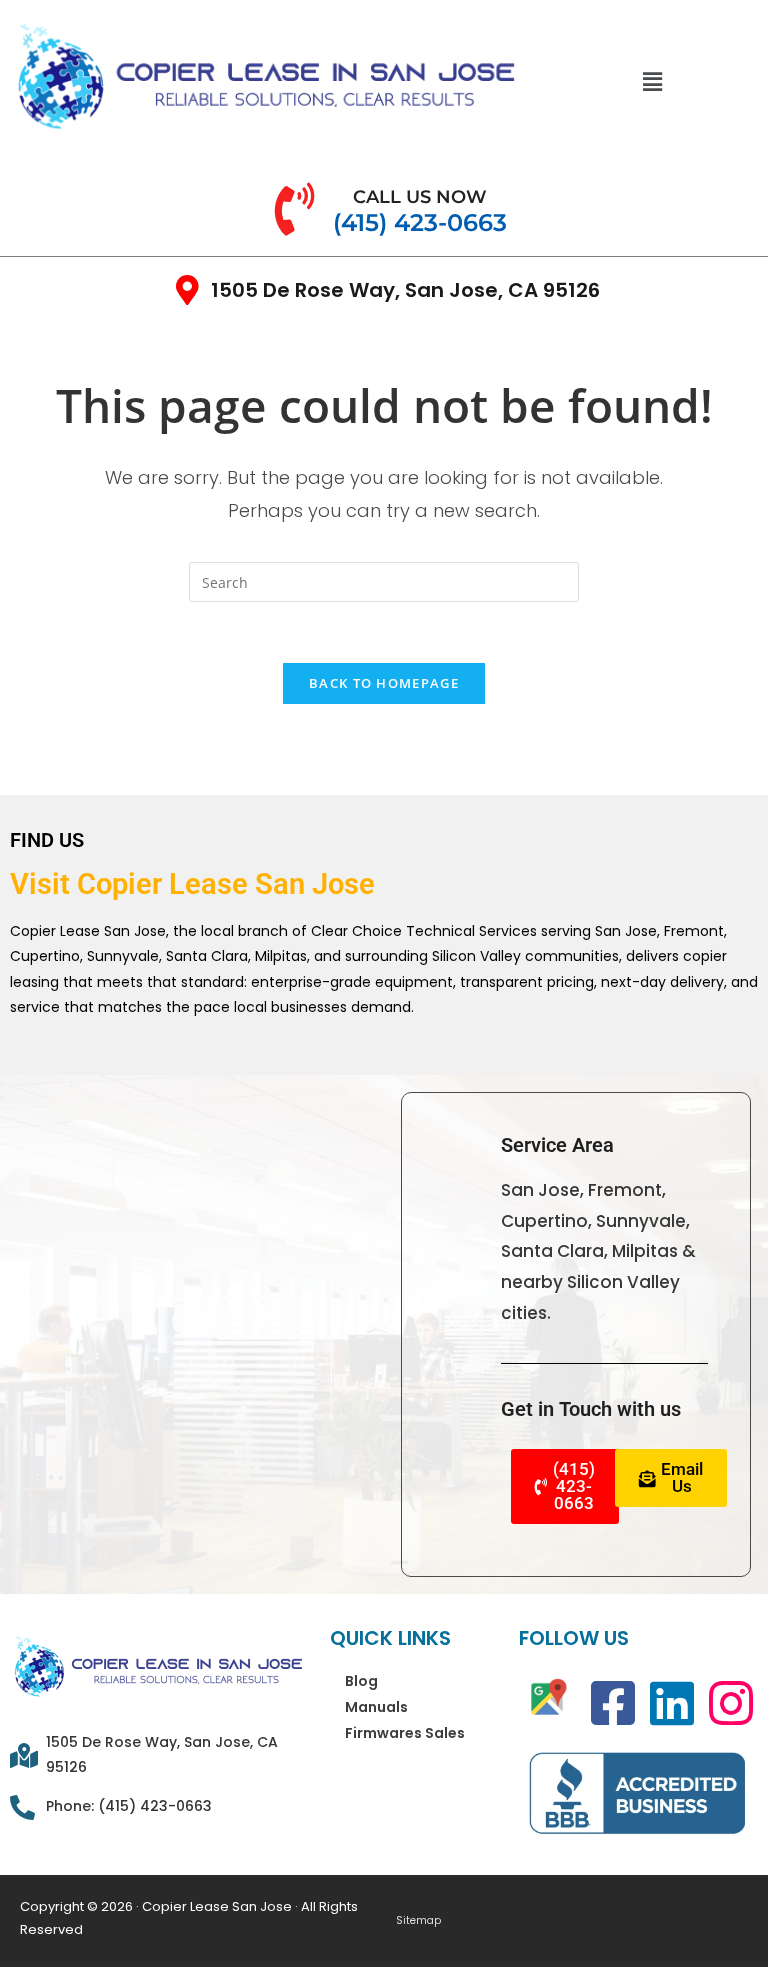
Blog (361, 1681)
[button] (653, 81)
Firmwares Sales (405, 1733)
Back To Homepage (384, 683)
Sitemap (418, 1921)
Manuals (376, 1707)
